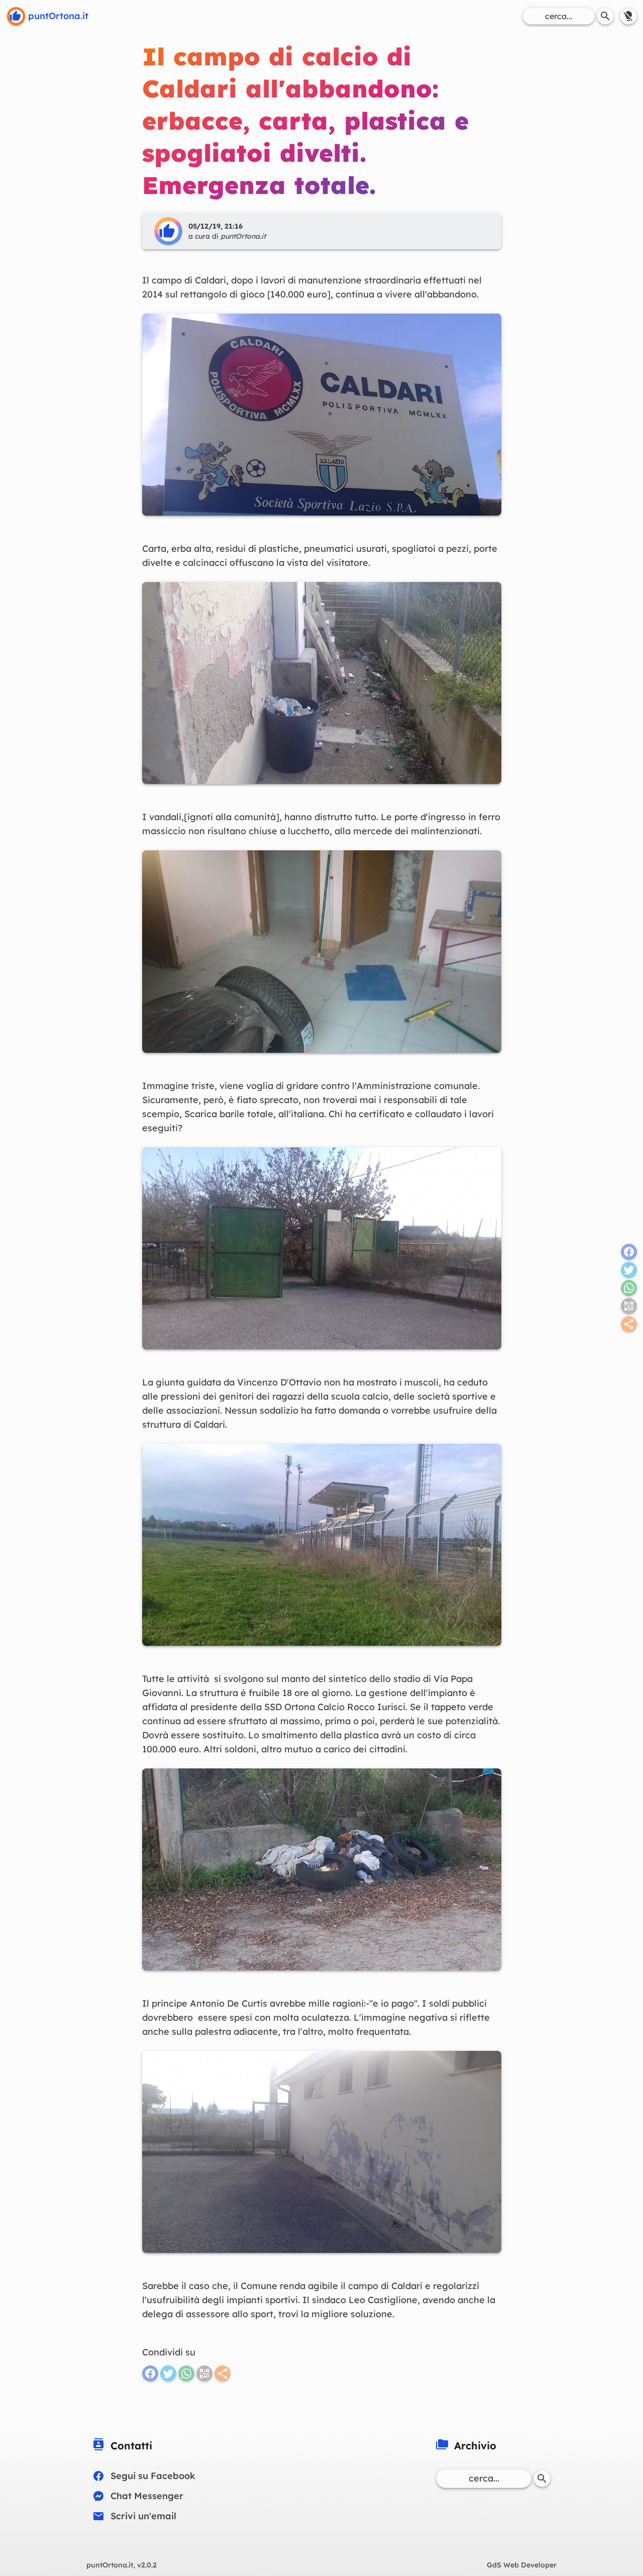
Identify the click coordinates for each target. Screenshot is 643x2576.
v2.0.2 (122, 2565)
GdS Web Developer (522, 2565)
